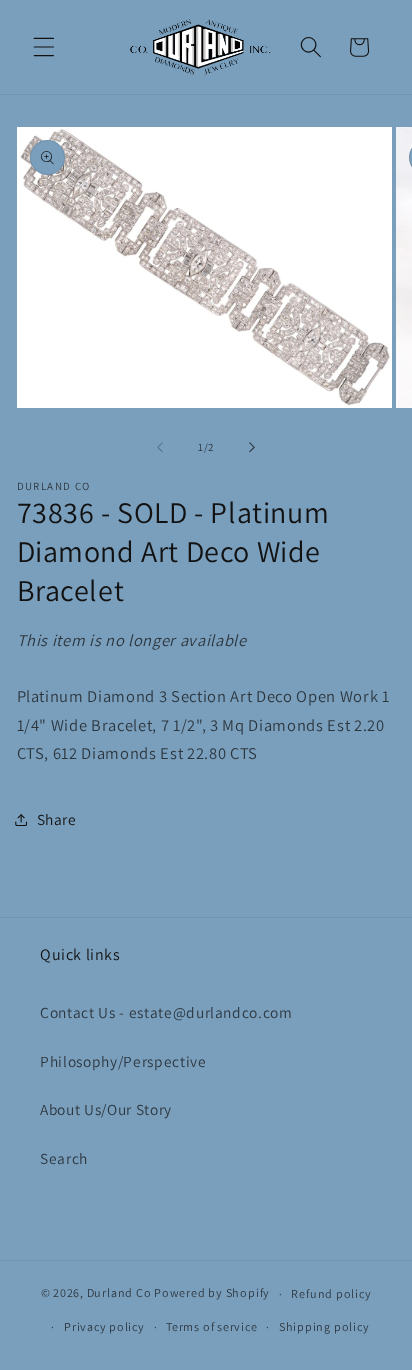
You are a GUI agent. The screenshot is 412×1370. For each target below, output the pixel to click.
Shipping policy (324, 1326)
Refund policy (331, 1293)
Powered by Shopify (212, 1293)
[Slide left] (160, 447)
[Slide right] (252, 447)
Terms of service (211, 1326)
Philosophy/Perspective (123, 1061)
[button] (44, 47)
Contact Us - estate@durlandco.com (166, 1012)
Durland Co (119, 1293)
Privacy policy (104, 1326)
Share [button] (57, 819)
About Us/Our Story (106, 1109)
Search (64, 1158)
